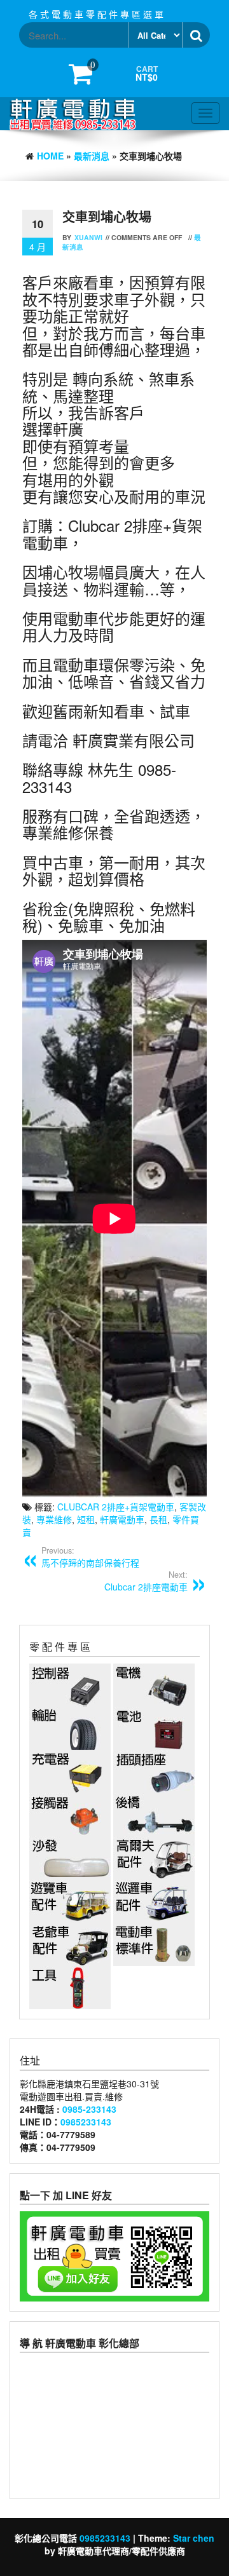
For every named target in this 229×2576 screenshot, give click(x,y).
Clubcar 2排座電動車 (146, 1581)
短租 (86, 1519)
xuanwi (88, 237)
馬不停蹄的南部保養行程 (90, 1557)
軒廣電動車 (122, 1519)
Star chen (194, 2538)
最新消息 (92, 156)
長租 (158, 1519)
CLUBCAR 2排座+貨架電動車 (116, 1507)
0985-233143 (89, 2109)
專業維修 (54, 1519)
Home (50, 156)
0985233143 (86, 2122)
